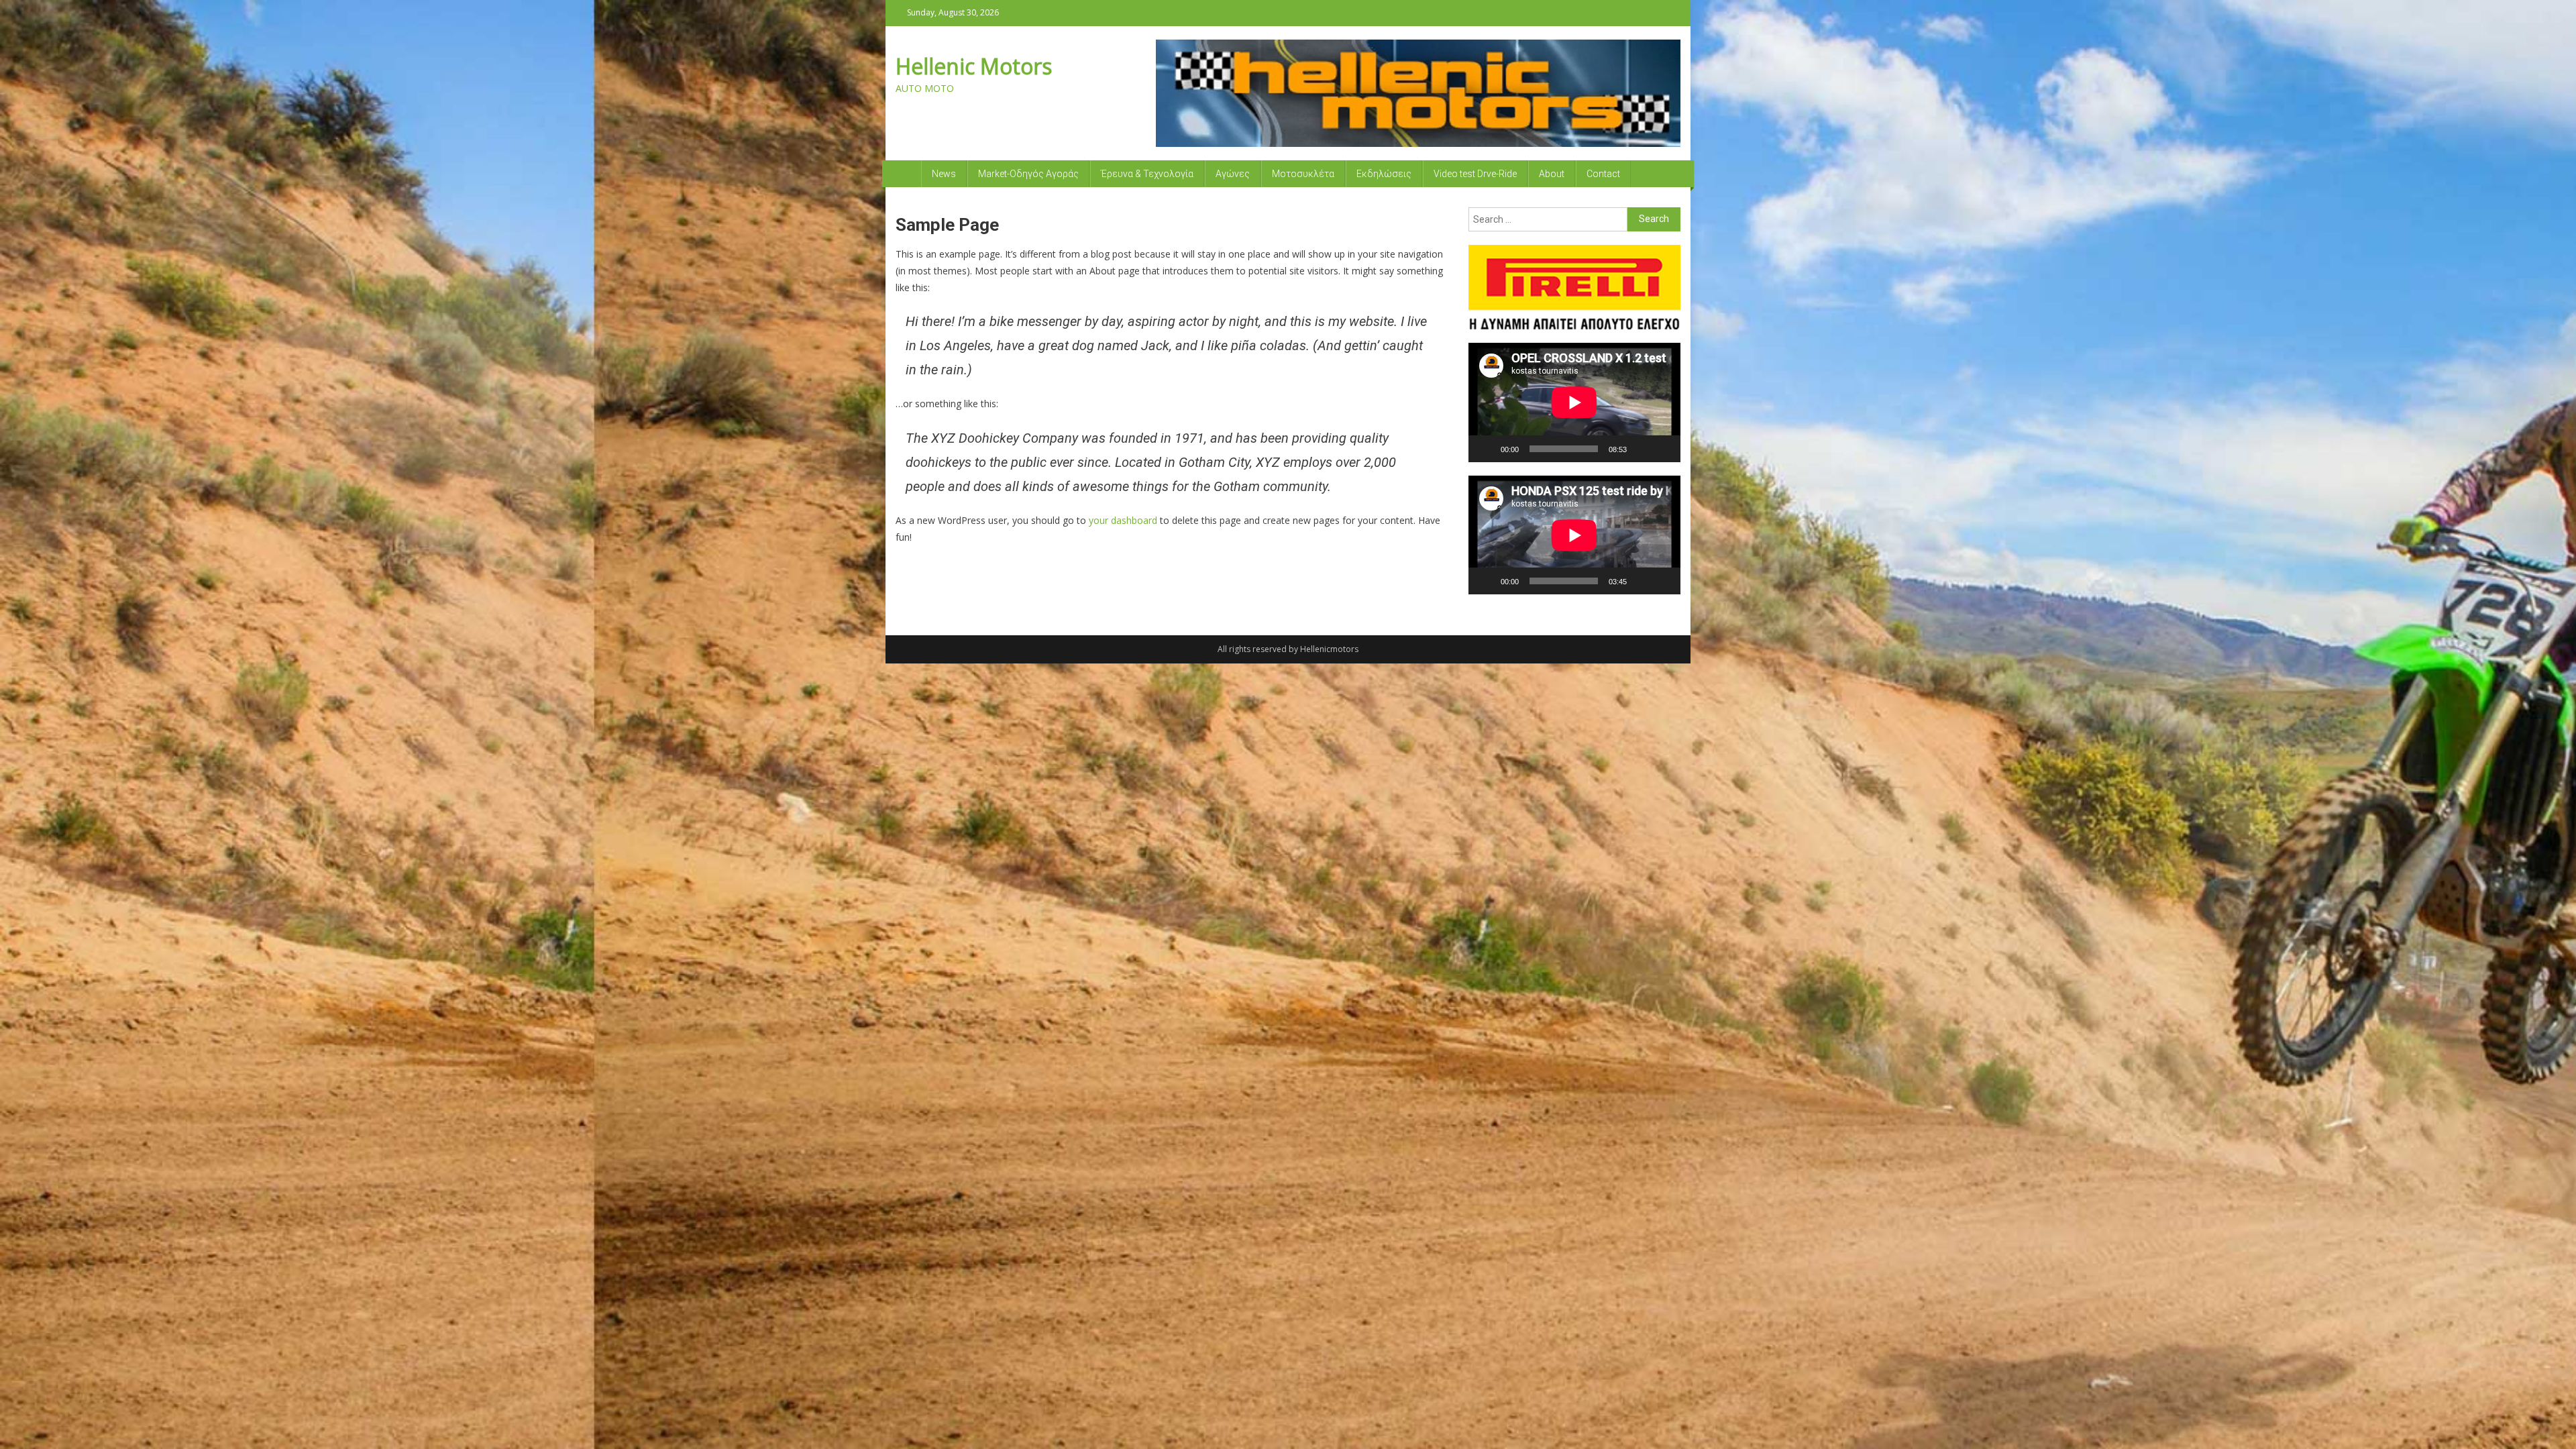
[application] (1574, 402)
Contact (1603, 174)
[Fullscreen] (1663, 449)
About (1552, 174)
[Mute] (1642, 449)
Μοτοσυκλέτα (1303, 174)
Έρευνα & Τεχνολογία (1147, 174)
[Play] (1486, 449)
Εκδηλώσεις (1384, 174)
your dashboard (1123, 520)
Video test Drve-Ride (1475, 174)
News (944, 174)
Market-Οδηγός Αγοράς (1028, 174)
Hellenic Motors (974, 66)
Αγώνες (1233, 174)
